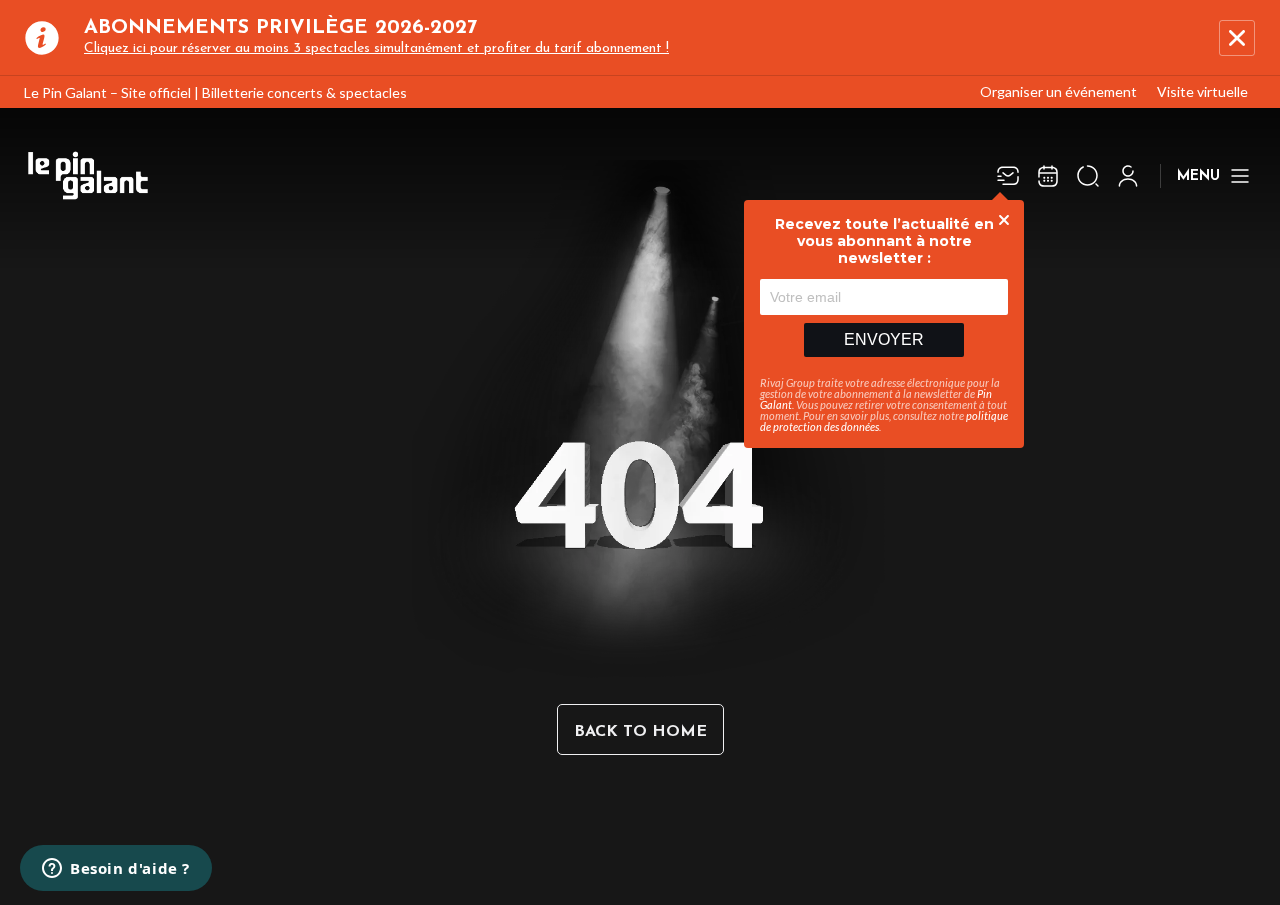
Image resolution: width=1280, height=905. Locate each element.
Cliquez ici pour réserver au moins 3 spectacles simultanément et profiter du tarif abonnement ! (376, 48)
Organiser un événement (1058, 91)
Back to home (640, 732)
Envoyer (884, 339)
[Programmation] (1048, 176)
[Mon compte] (1128, 176)
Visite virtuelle (1202, 91)
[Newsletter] (1008, 176)
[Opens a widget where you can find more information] (116, 870)
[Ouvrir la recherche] (1088, 176)
